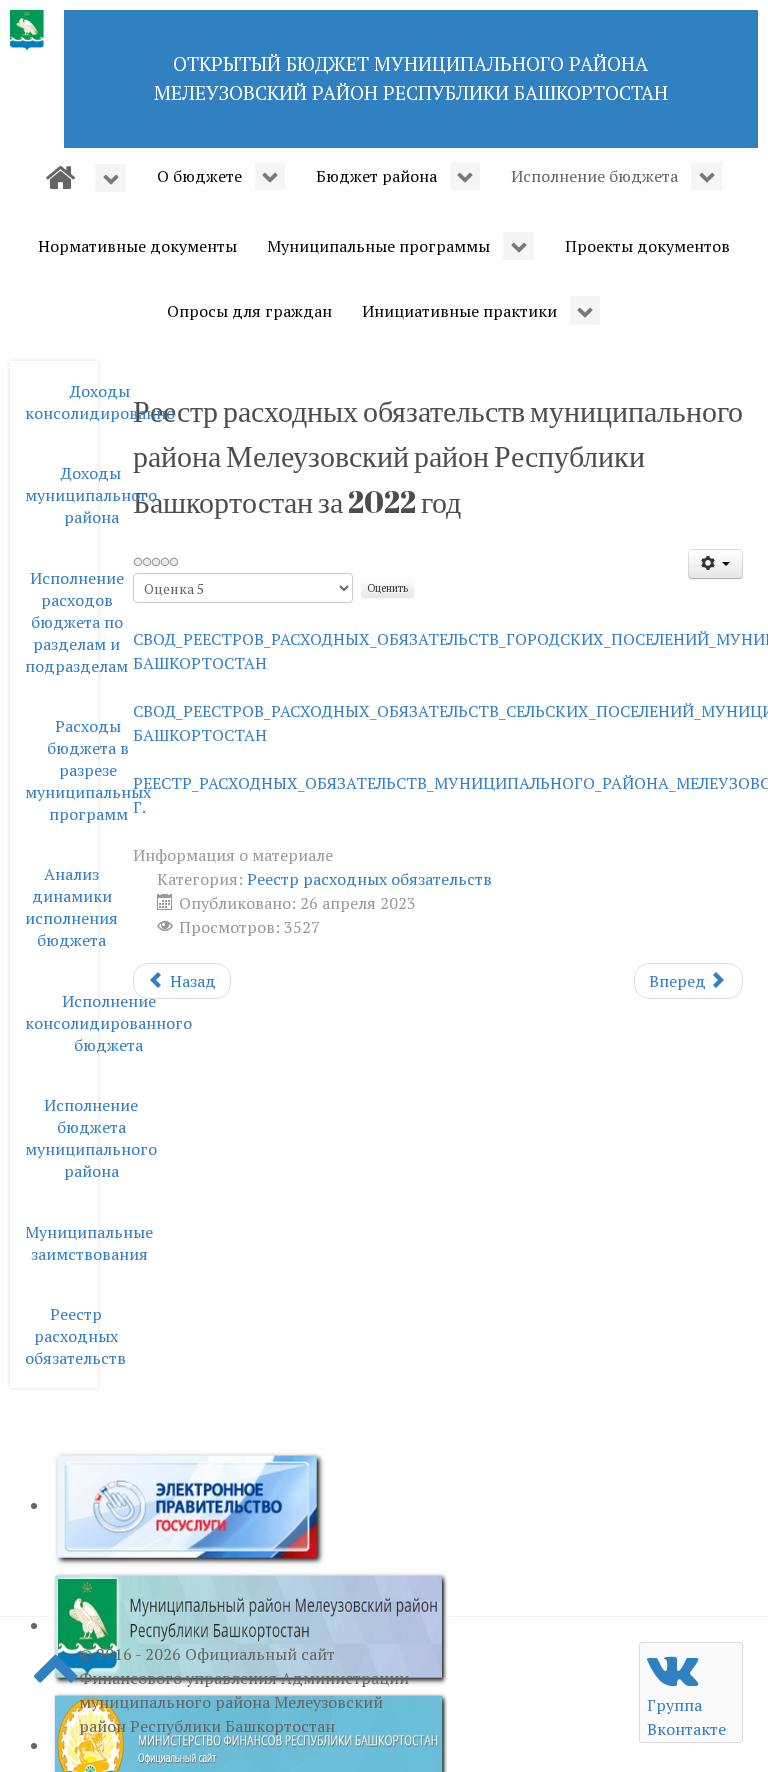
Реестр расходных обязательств (369, 879)
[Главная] (86, 178)
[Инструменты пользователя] (715, 564)
